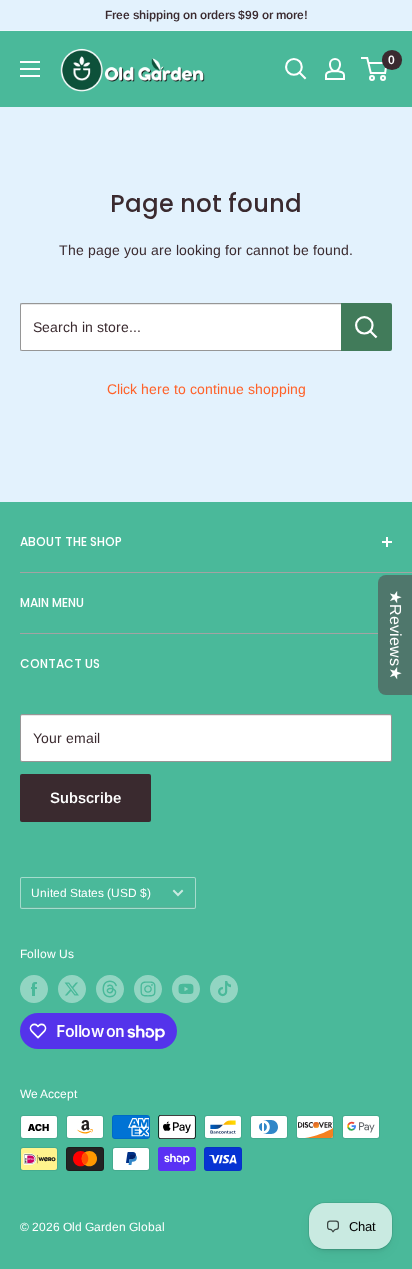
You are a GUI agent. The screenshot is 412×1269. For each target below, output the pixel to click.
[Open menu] (30, 69)
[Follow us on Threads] (110, 989)
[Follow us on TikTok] (224, 989)
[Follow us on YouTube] (186, 989)
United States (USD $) (91, 893)
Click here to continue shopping (206, 389)
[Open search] (296, 69)
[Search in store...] (366, 327)
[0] (375, 69)
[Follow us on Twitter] (72, 989)
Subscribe (85, 797)
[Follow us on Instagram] (148, 989)
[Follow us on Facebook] (34, 989)
